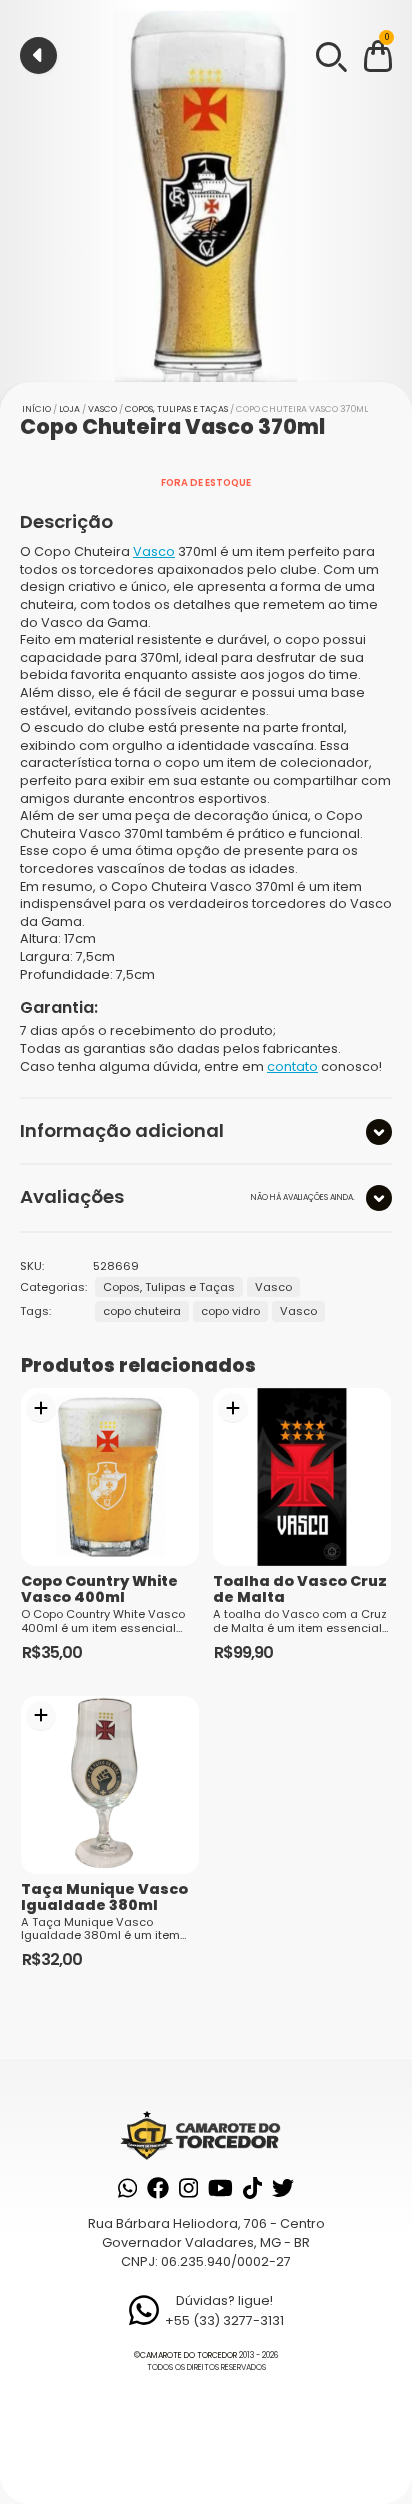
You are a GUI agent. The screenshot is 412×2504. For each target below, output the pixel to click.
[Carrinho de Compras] (378, 59)
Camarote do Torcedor (188, 2355)
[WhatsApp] (127, 2188)
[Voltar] (38, 55)
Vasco (102, 409)
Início (36, 409)
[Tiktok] (252, 2188)
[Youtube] (220, 2188)
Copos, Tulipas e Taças (176, 409)
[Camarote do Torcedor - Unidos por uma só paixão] (205, 2134)
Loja (69, 409)
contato (292, 1066)
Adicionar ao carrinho (41, 1408)
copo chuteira (142, 1311)
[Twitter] (283, 2188)
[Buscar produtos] (330, 55)
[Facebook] (158, 2188)
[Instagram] (188, 2188)
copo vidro (230, 1311)
